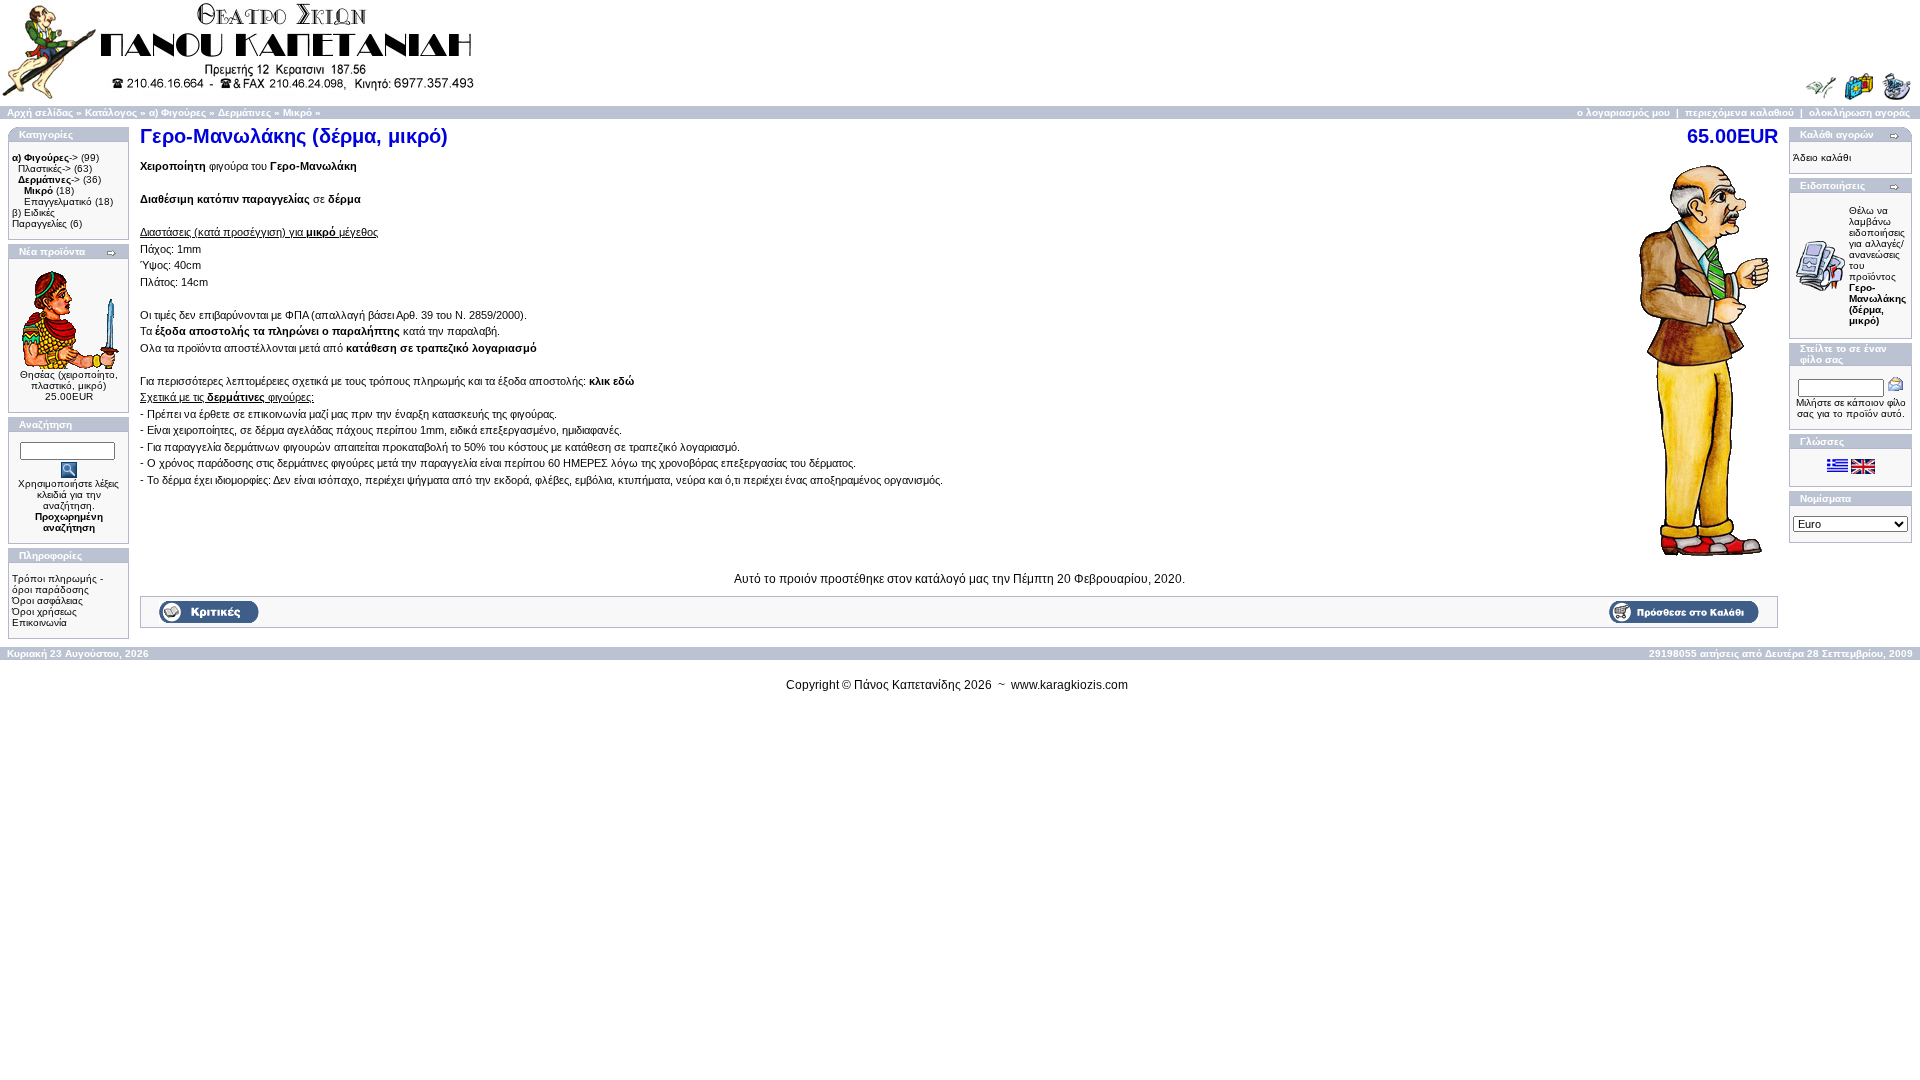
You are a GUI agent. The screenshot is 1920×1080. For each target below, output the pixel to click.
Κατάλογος (111, 112)
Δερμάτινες (244, 112)
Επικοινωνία (39, 622)
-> (45, 157)
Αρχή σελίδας (40, 112)
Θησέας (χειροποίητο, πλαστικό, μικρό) (69, 380)
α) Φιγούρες (177, 112)
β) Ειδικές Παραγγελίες (39, 218)
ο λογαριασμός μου (1623, 112)
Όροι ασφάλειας (47, 600)
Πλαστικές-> (44, 168)
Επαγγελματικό (58, 201)
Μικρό (297, 112)
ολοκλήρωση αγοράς (1859, 112)
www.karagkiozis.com (1069, 685)
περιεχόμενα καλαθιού (1739, 112)
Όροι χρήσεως (44, 611)
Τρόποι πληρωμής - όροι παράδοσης (57, 584)
